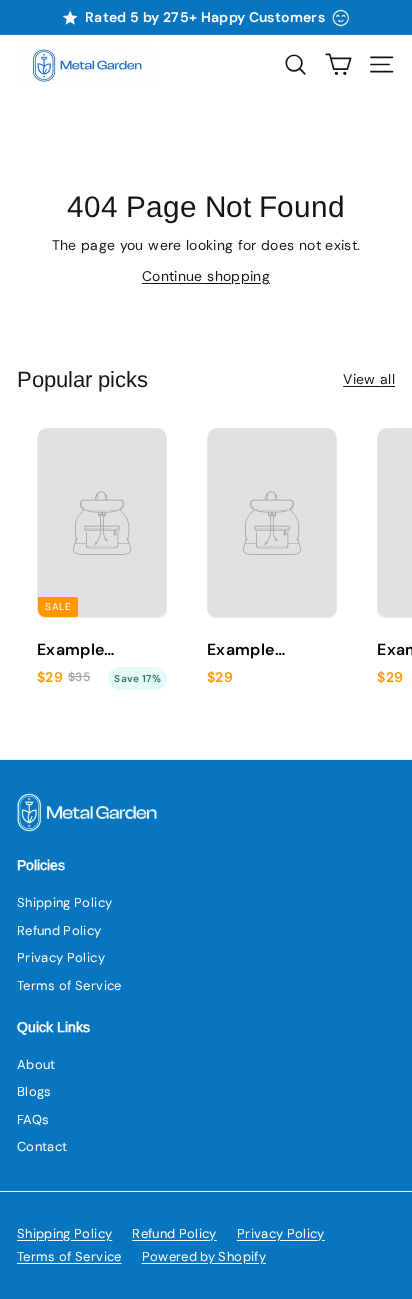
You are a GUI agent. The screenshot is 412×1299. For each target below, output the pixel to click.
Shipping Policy (64, 902)
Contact (42, 1146)
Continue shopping (206, 276)
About (36, 1064)
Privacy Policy (61, 957)
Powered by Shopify (204, 1256)
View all (369, 379)
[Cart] (338, 64)
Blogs (34, 1091)
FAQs (33, 1119)
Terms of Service (69, 985)
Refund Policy (59, 930)
